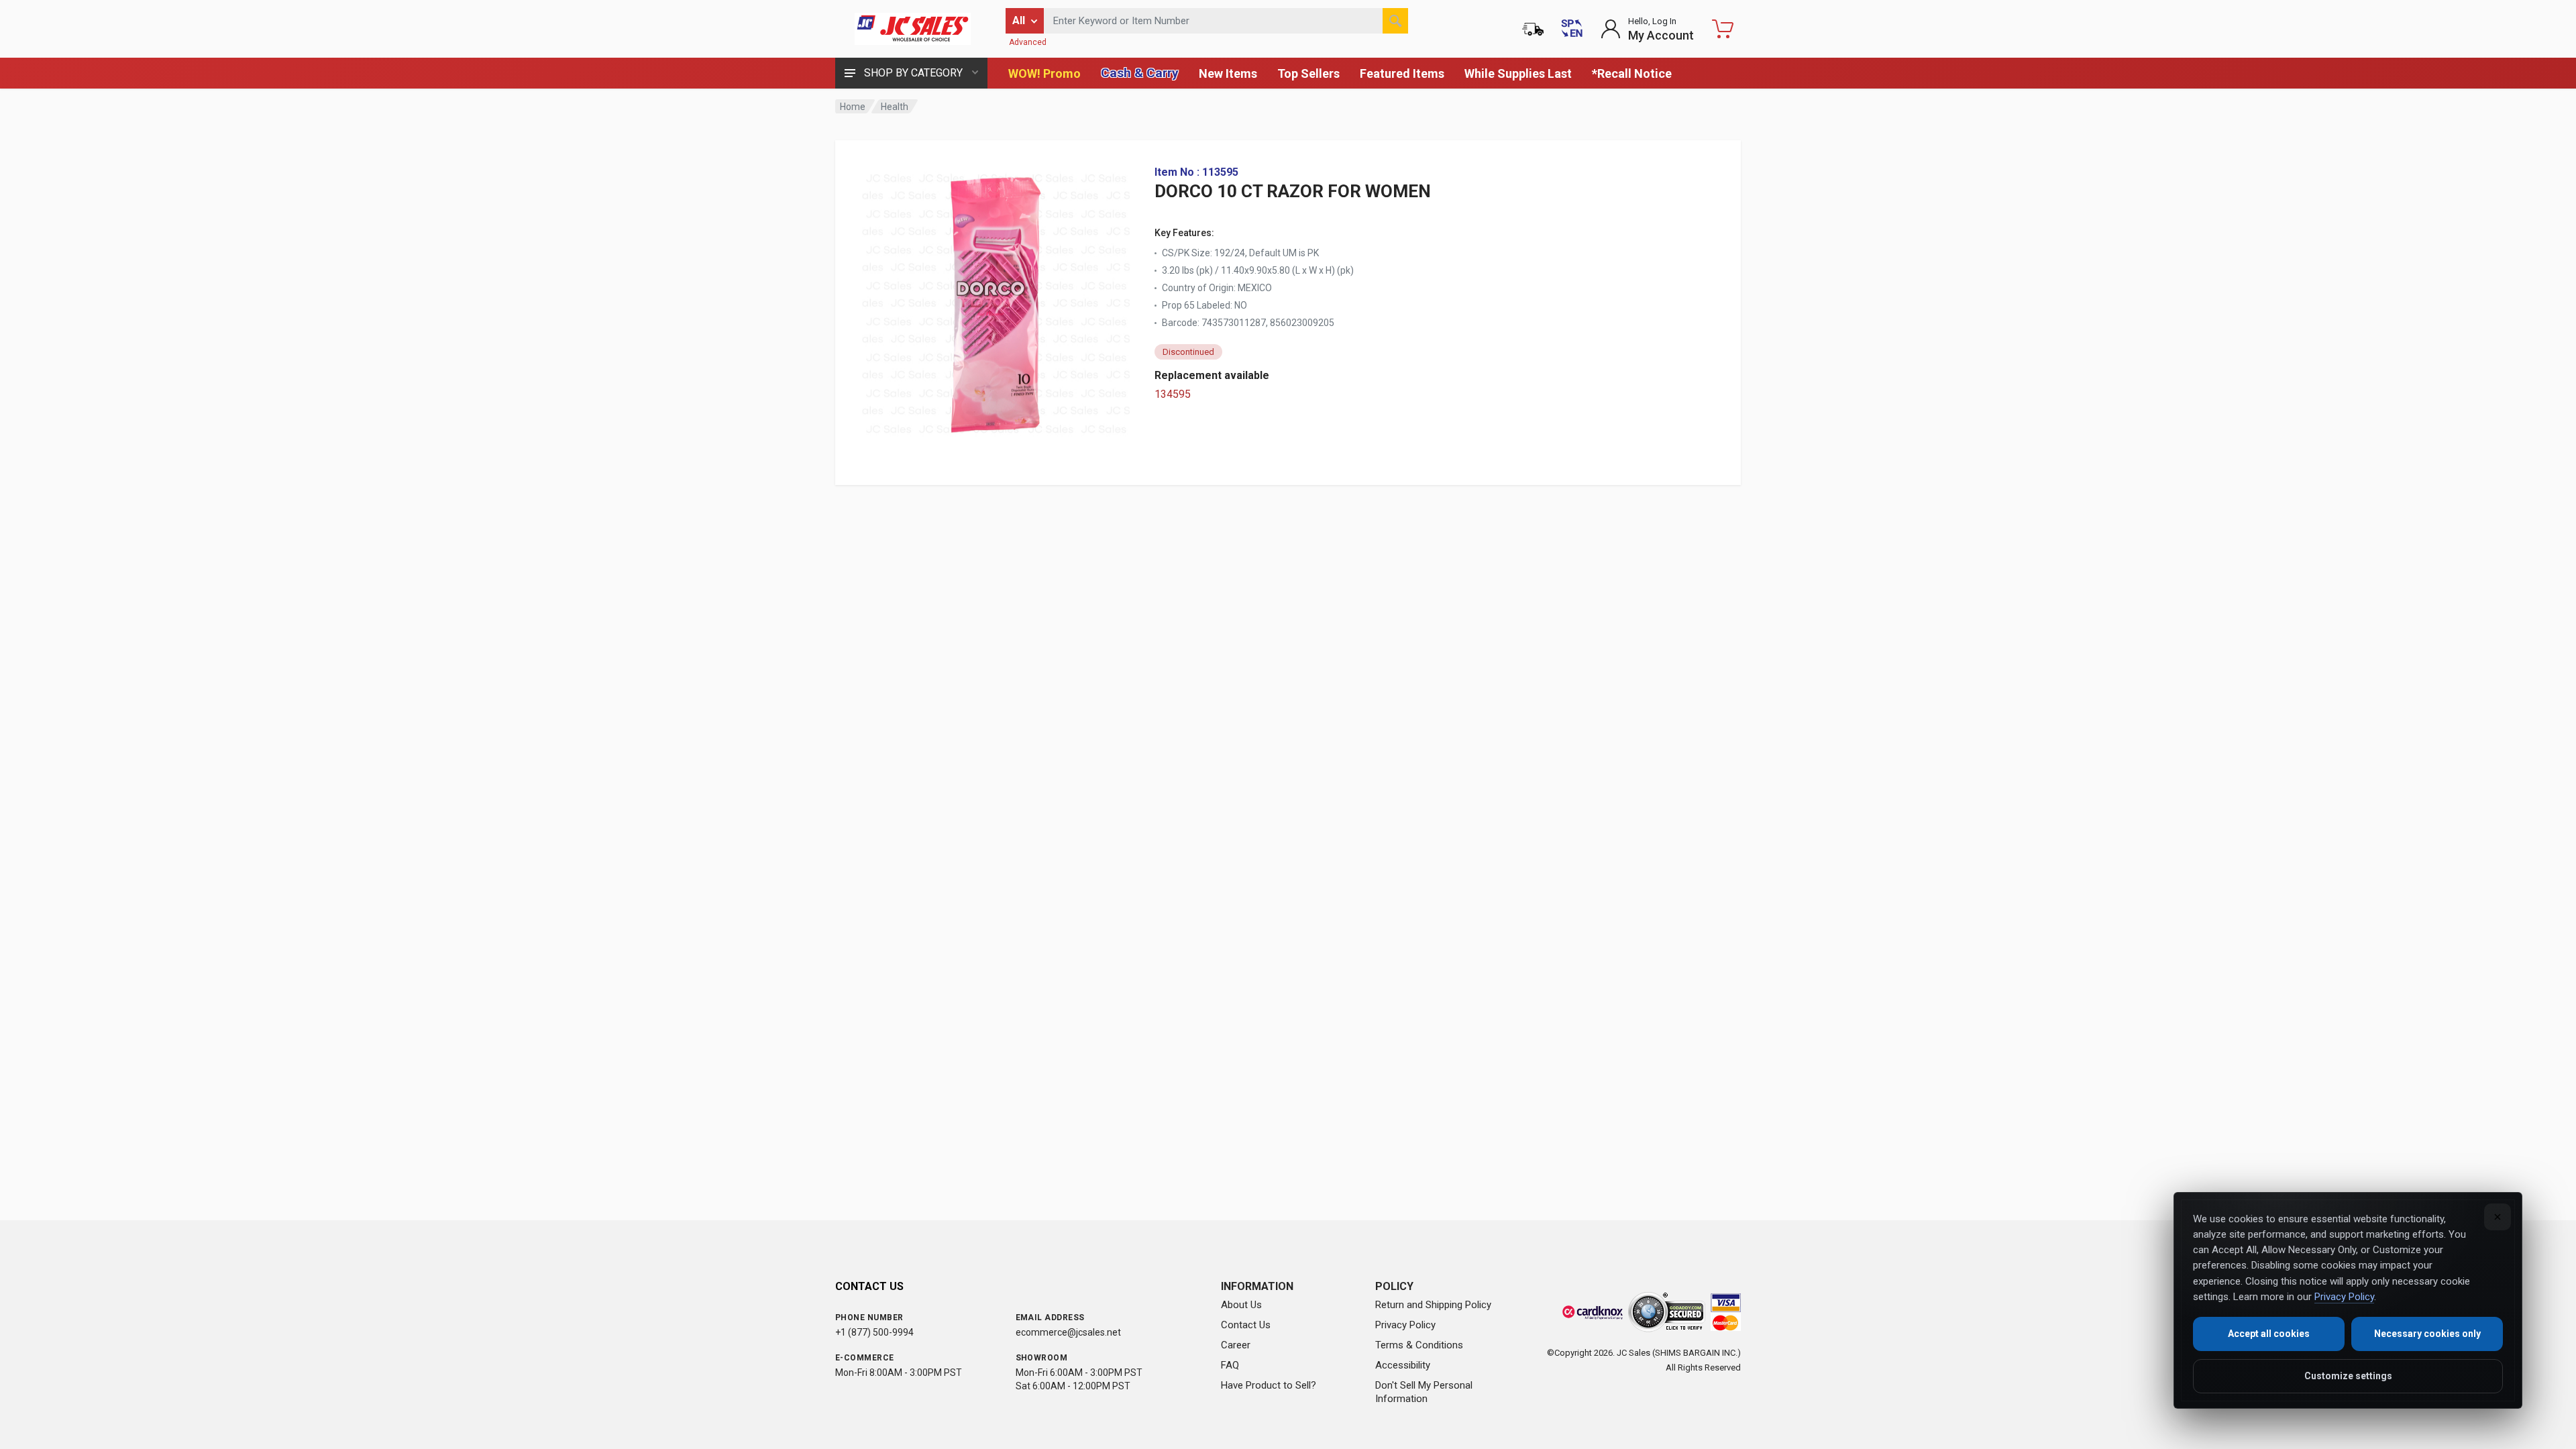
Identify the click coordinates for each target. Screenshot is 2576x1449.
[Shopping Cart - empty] (1723, 29)
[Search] (1395, 21)
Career (1236, 1345)
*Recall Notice (1632, 73)
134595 (1173, 394)
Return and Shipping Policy (1433, 1305)
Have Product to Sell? (1269, 1385)
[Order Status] (1533, 29)
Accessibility (1403, 1365)
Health (895, 107)
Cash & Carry (1140, 73)
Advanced (1028, 42)
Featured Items (1402, 73)
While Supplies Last (1518, 73)
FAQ (1230, 1365)
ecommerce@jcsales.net (1068, 1332)
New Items (1228, 73)
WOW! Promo (1044, 73)
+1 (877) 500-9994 (874, 1332)
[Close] (2498, 1217)
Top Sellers (1308, 73)
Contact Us (1246, 1325)
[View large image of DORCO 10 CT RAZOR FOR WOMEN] (996, 301)
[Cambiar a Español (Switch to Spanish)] (1572, 29)
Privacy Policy (1405, 1325)
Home (853, 107)
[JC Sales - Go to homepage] (912, 29)
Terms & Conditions (1419, 1345)
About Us (1241, 1305)
